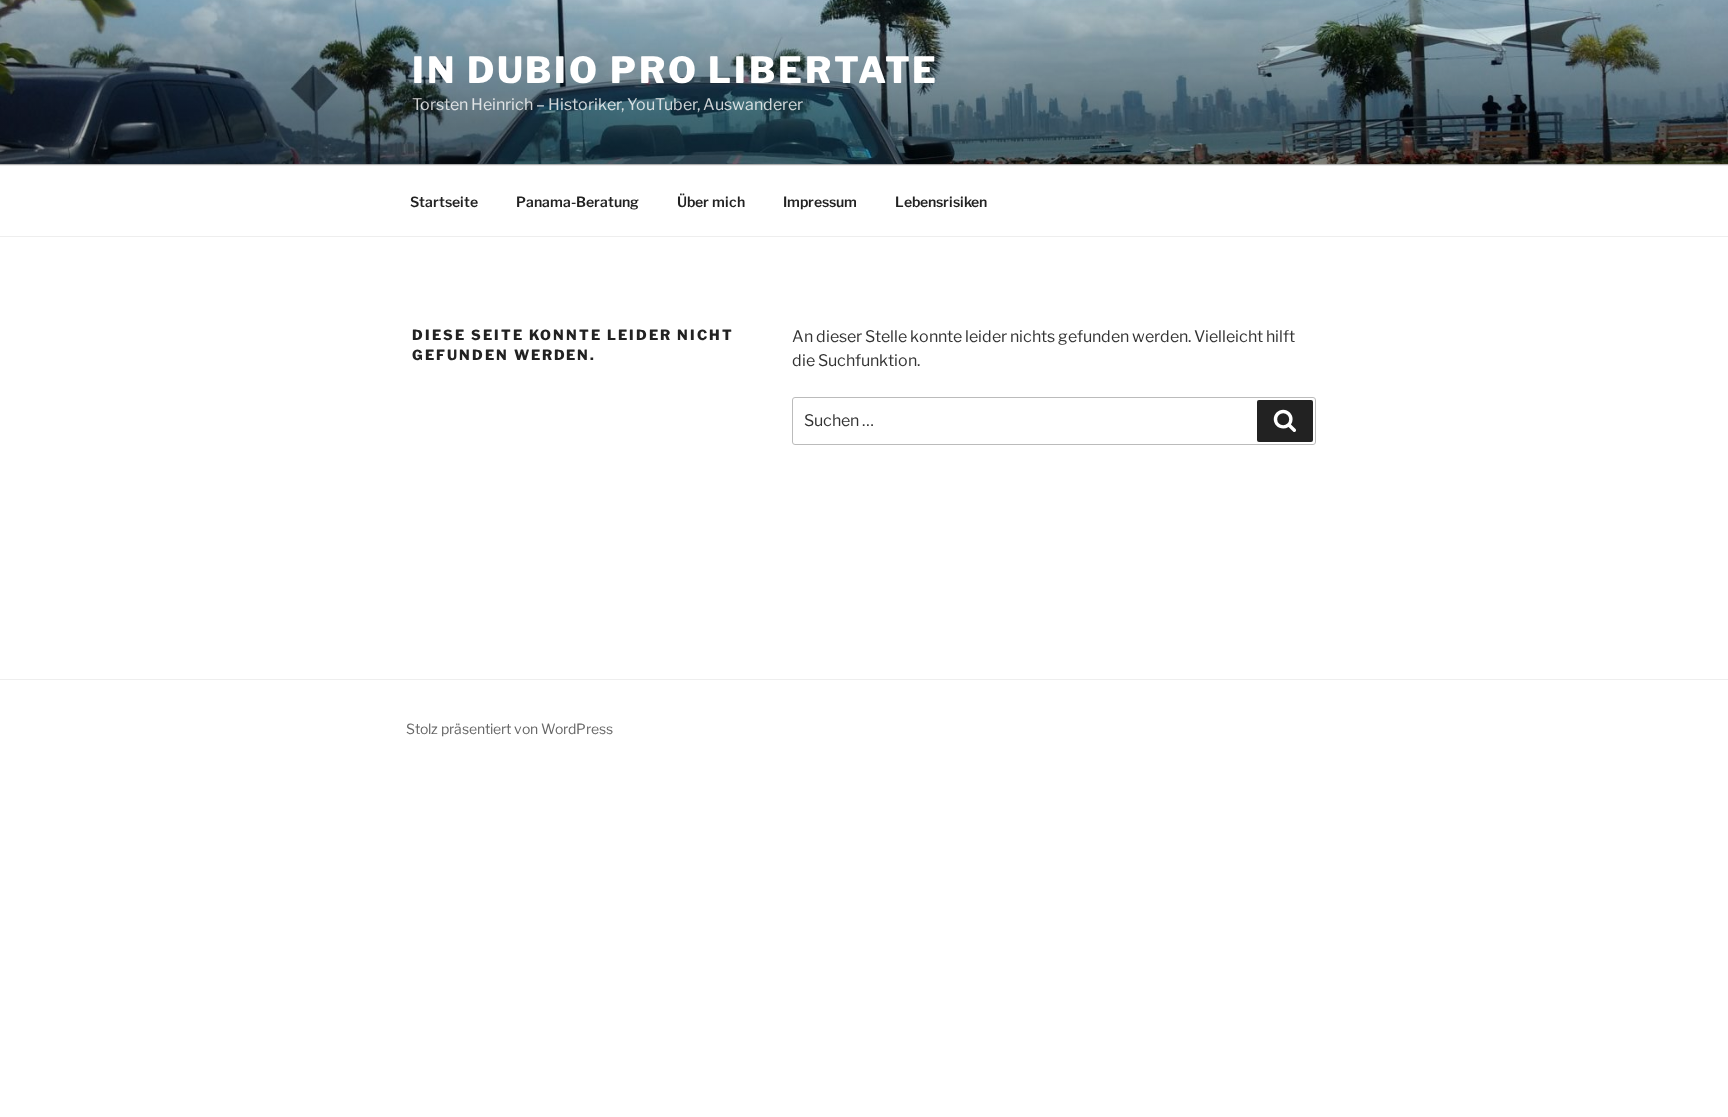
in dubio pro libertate (675, 70)
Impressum (820, 201)
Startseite (444, 201)
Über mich (711, 201)
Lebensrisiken (941, 201)
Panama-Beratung (577, 201)
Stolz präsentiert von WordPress (509, 728)
